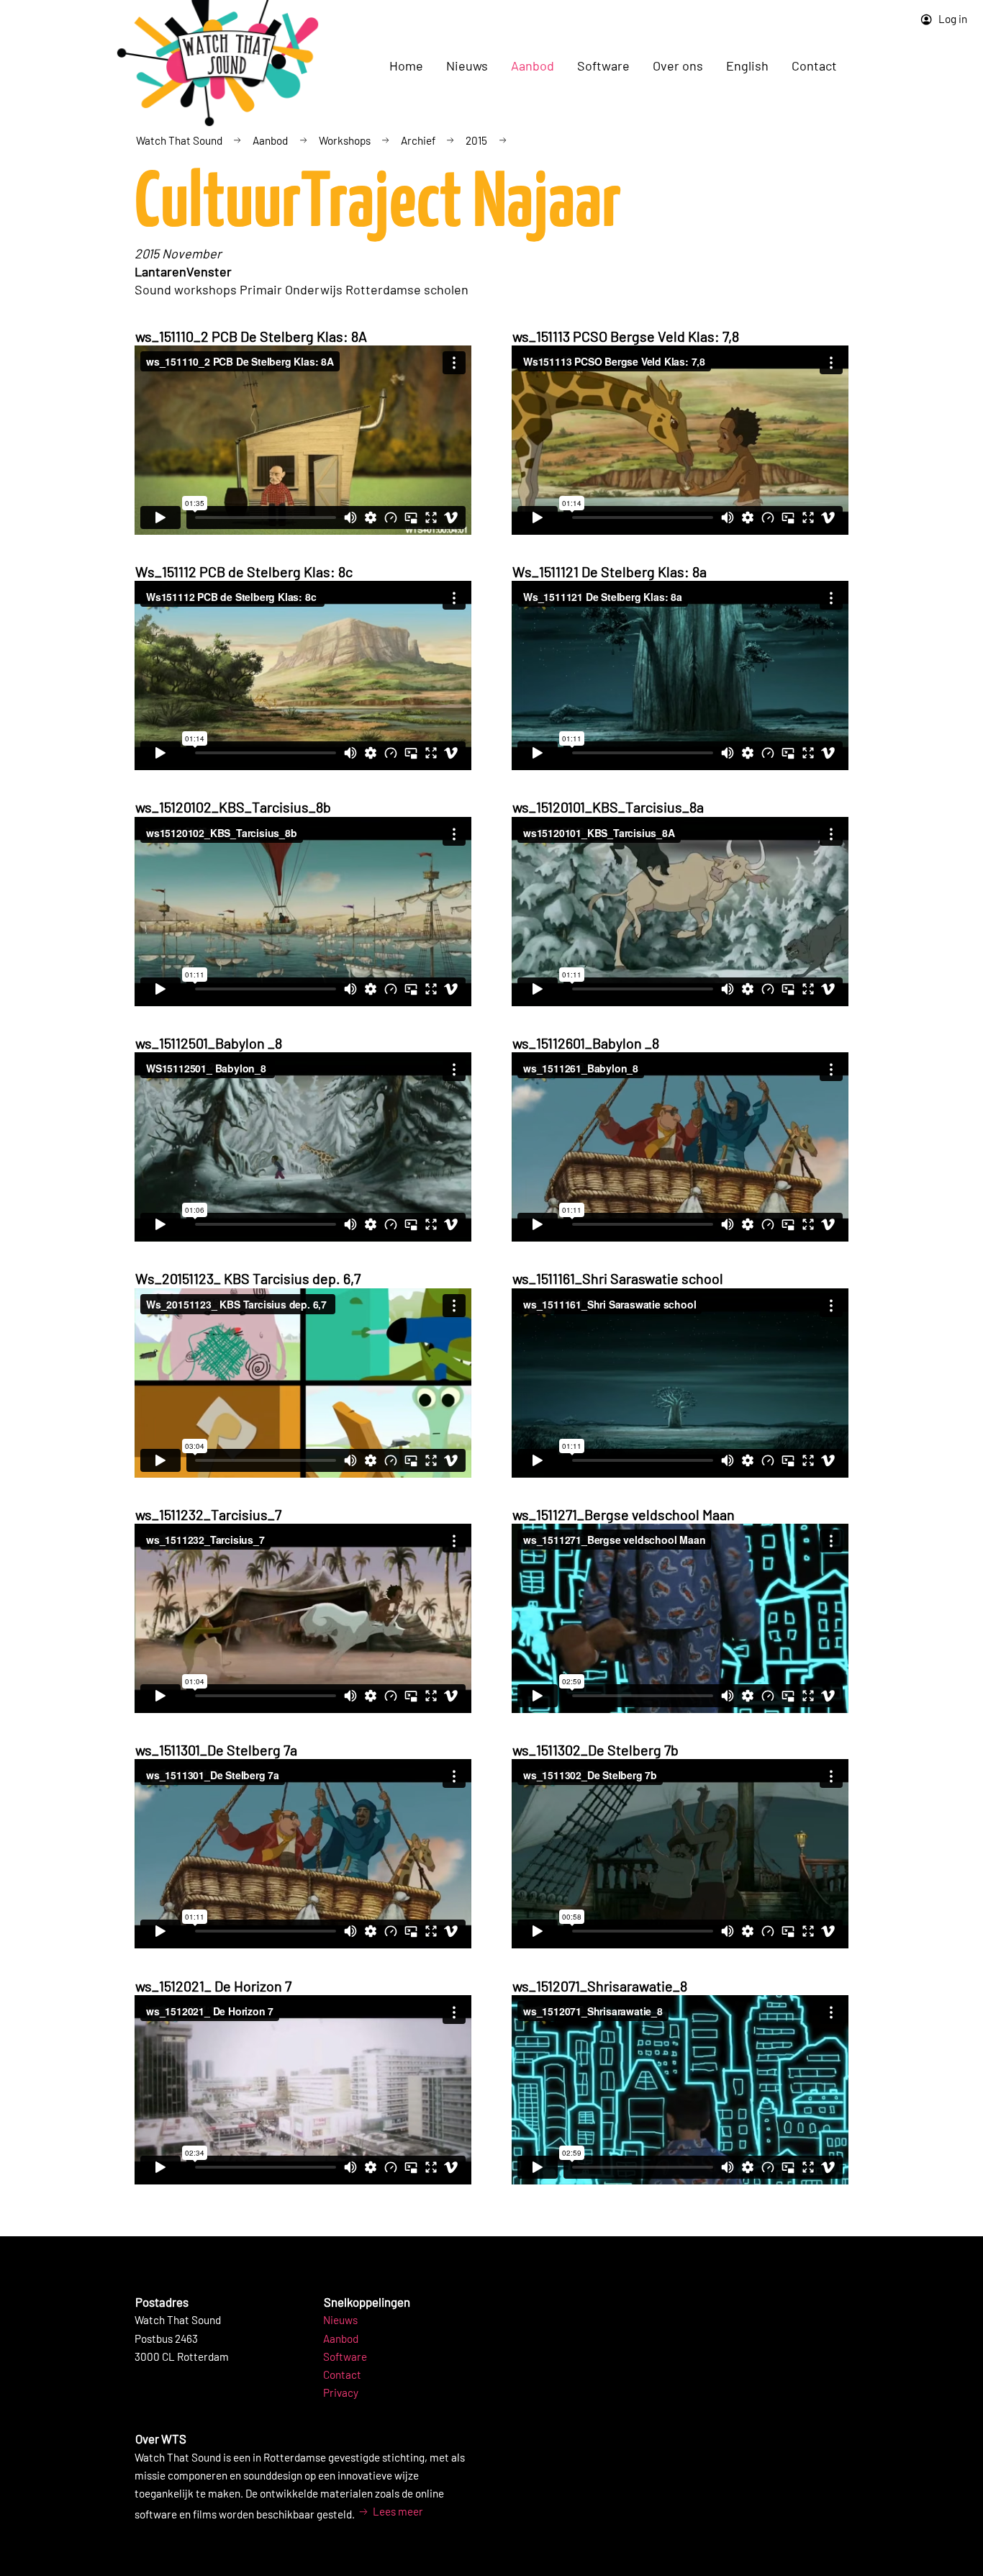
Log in (952, 19)
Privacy (341, 2392)
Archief (418, 140)
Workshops (345, 140)
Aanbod (270, 140)
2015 (476, 140)
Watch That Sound (179, 140)
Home (406, 65)
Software (345, 2356)
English (747, 65)
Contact (814, 65)
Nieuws (340, 2320)
